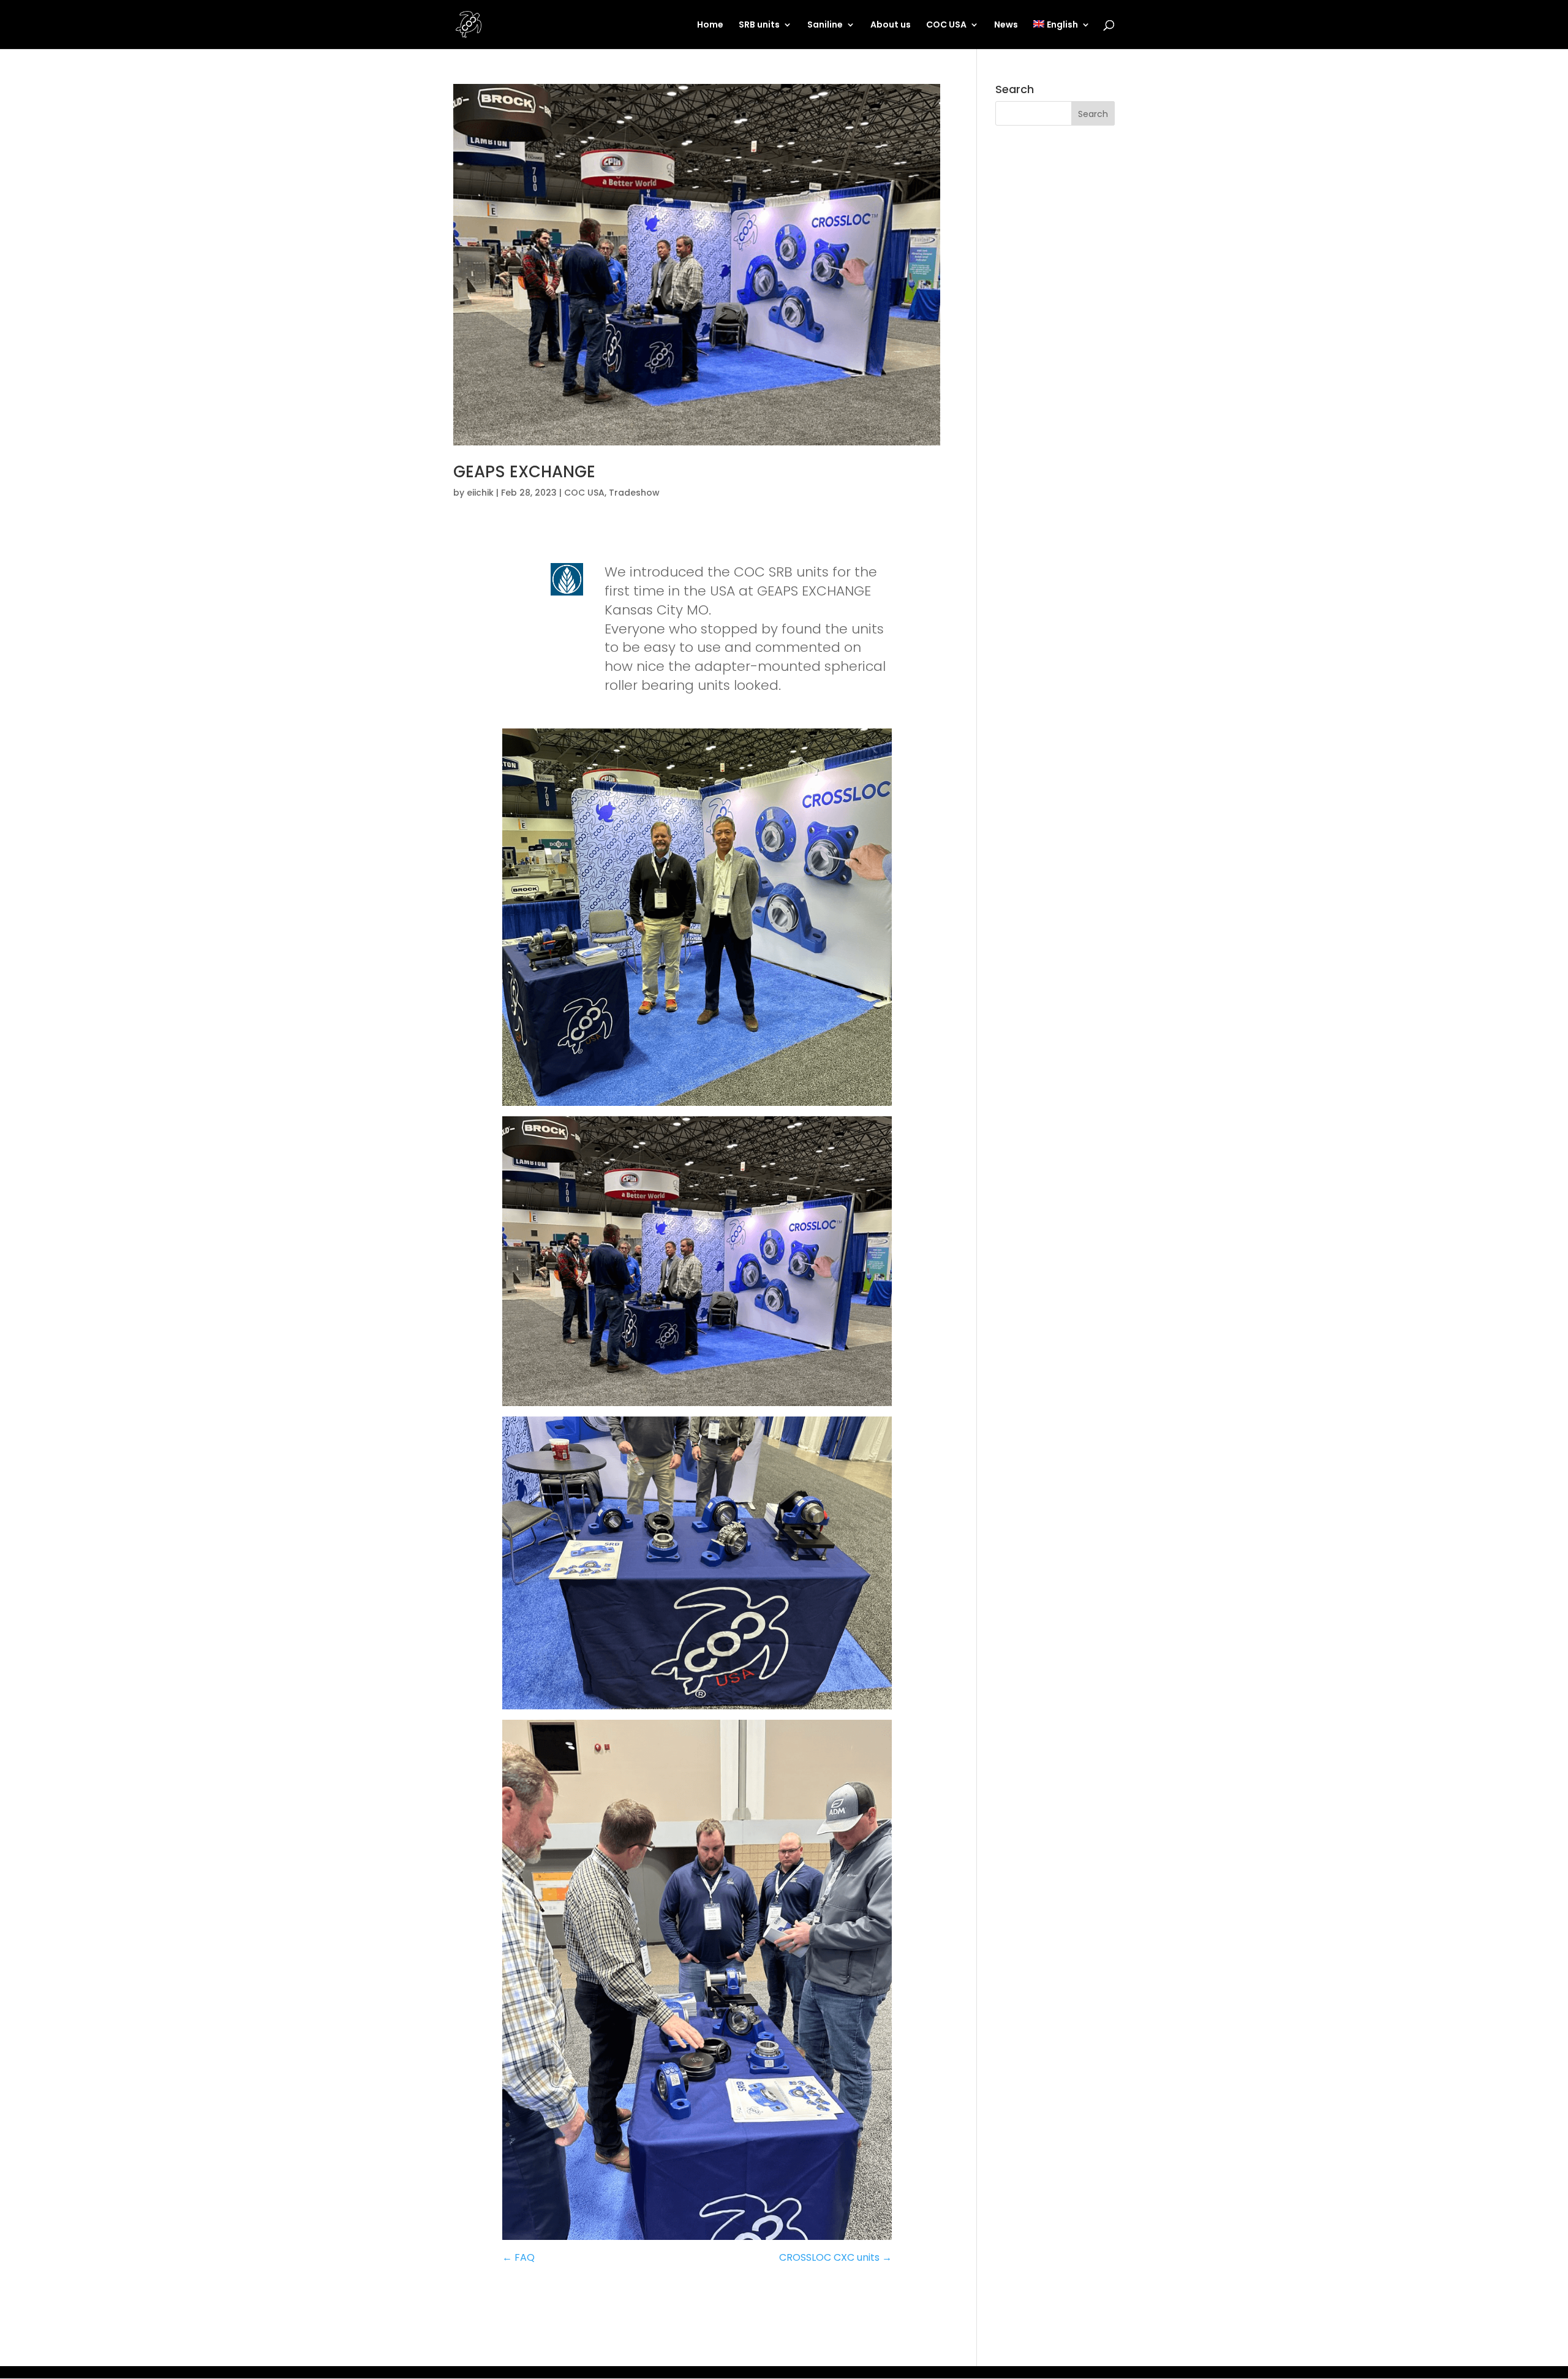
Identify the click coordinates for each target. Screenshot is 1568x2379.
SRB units (759, 25)
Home (710, 25)
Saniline (825, 25)
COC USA (946, 25)
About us (891, 25)
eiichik (480, 493)
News (1006, 25)
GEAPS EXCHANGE (524, 472)
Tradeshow (634, 493)
